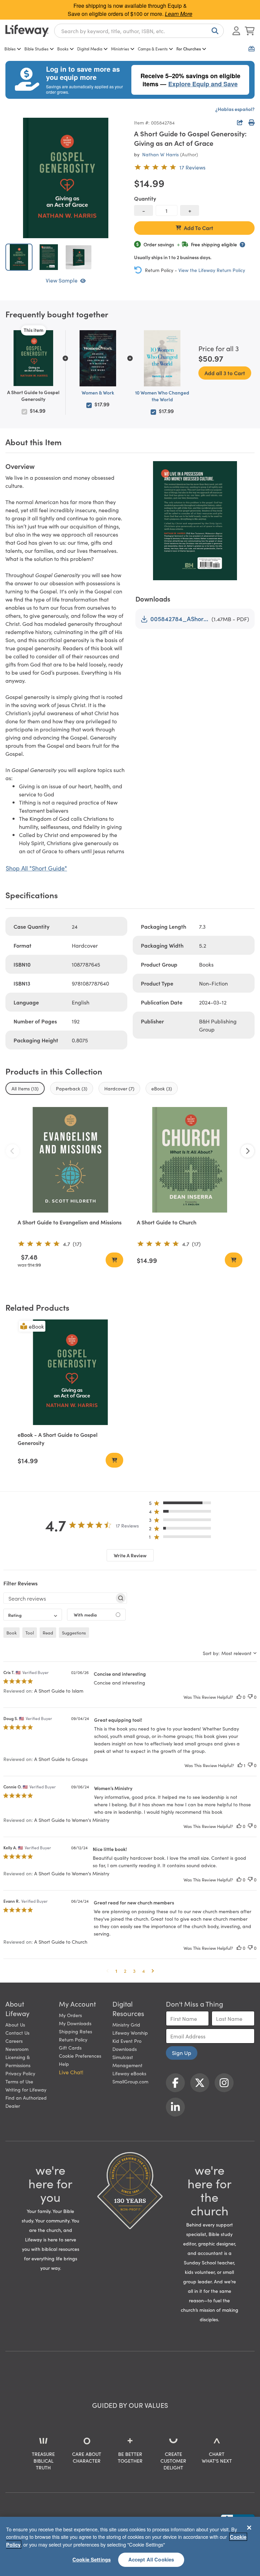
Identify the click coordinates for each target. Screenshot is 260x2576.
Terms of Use (19, 2081)
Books (63, 49)
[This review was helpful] (239, 1697)
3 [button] (134, 1971)
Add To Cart (199, 228)
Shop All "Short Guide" (36, 868)
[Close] (249, 2528)
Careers (14, 2041)
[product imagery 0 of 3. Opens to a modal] (66, 178)
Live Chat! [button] (71, 2072)
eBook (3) (162, 1088)
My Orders (70, 2015)
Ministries (120, 49)
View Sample (62, 280)
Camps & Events (153, 49)
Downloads (125, 2049)
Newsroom (17, 2049)
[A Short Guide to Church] (190, 1160)
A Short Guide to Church (167, 1222)
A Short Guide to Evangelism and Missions (70, 1222)
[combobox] (139, 31)
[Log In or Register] (236, 31)
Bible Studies (36, 49)
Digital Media (90, 49)
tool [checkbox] (30, 1633)
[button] (182, 1504)
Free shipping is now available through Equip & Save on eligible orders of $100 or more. (130, 10)
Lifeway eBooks (129, 2073)
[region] (130, 2546)
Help (64, 2064)
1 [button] (116, 1971)
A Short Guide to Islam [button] (59, 1691)
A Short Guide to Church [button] (61, 1942)
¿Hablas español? (235, 109)
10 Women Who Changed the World (162, 396)
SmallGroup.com (130, 2081)
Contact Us (17, 2033)
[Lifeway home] (27, 31)
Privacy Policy (20, 2073)
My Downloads (75, 2023)
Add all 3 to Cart (225, 373)
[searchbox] (59, 1598)
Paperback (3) (72, 1088)
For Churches (189, 49)
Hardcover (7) (119, 1088)
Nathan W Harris (160, 154)
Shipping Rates (75, 2031)
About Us (15, 2025)
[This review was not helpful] (250, 1697)
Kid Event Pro (127, 2041)
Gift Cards (70, 2048)
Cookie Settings (92, 2559)
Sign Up (182, 2053)
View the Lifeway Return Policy (212, 270)
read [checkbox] (48, 1633)
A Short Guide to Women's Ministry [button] (72, 1820)
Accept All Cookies (151, 2559)
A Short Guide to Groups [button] (61, 1759)
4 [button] (144, 1971)
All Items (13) (25, 1088)
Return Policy (73, 2039)
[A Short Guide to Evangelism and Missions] (70, 1160)
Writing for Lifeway (26, 2089)
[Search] (214, 31)
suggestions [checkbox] (74, 1633)
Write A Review (130, 1555)
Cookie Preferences (80, 2056)
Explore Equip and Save (203, 84)
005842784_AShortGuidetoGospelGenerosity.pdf (180, 619)
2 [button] (125, 1971)
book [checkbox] (12, 1633)
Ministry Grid (126, 2025)
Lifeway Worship (130, 2033)
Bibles (10, 49)
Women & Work (98, 392)
